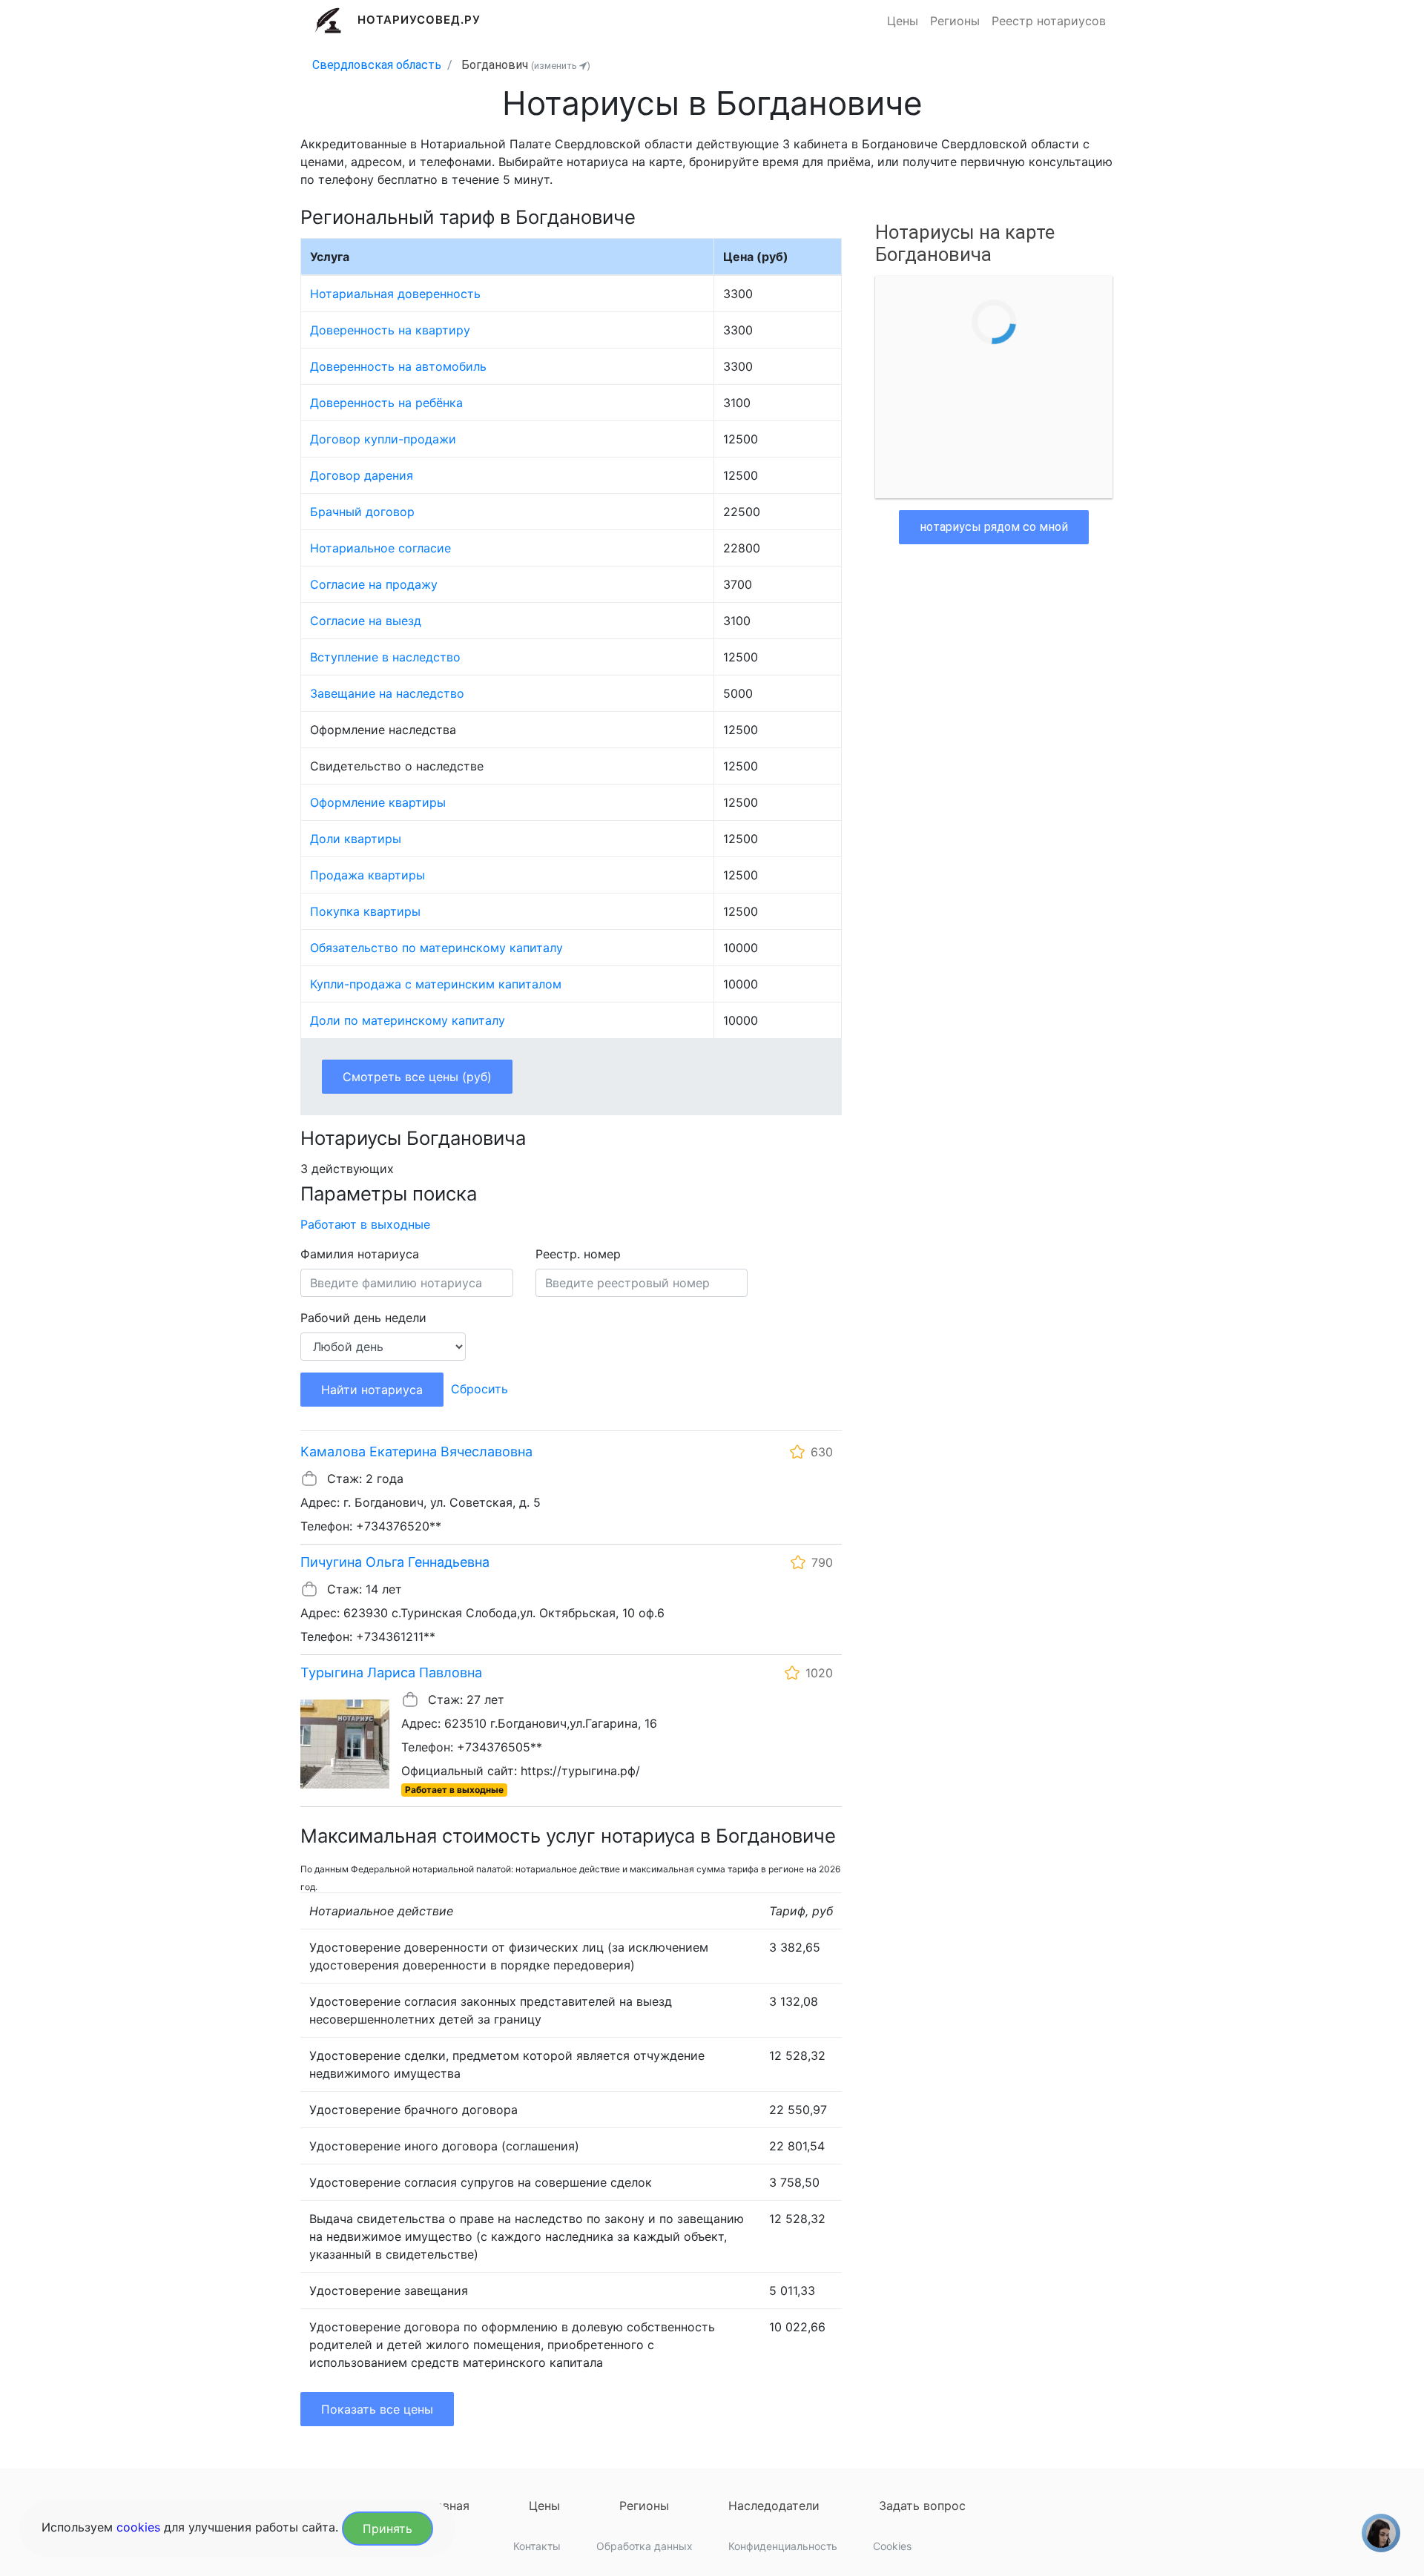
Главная (446, 2506)
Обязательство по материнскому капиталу (436, 948)
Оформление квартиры (378, 802)
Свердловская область (377, 65)
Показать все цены (377, 2409)
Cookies (892, 2546)
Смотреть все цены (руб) (417, 1077)
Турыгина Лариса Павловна (391, 1672)
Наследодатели (774, 2506)
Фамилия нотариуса (360, 1254)
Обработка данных (645, 2546)
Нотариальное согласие (380, 548)
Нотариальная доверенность (395, 294)
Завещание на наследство (387, 693)
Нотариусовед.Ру (419, 20)
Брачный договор (362, 512)
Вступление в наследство (385, 657)
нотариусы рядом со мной (994, 527)
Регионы (955, 21)
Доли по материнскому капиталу (408, 1020)
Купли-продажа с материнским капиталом (436, 984)
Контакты (537, 2546)
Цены (903, 21)
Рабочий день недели (363, 1318)
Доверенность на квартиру (390, 330)
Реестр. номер (578, 1254)
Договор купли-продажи (383, 439)
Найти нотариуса (372, 1390)
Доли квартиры (356, 839)
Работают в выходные (365, 1224)
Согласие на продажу (374, 584)
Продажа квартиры (367, 875)
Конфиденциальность (783, 2546)
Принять (388, 2529)
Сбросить (479, 1389)
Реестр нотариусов (1049, 21)
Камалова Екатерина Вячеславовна (416, 1452)
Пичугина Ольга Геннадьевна (395, 1562)
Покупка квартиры (365, 911)
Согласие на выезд (366, 621)
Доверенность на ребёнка (386, 403)
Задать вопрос (922, 2506)
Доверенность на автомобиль (398, 366)
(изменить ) (561, 66)
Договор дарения (362, 475)
